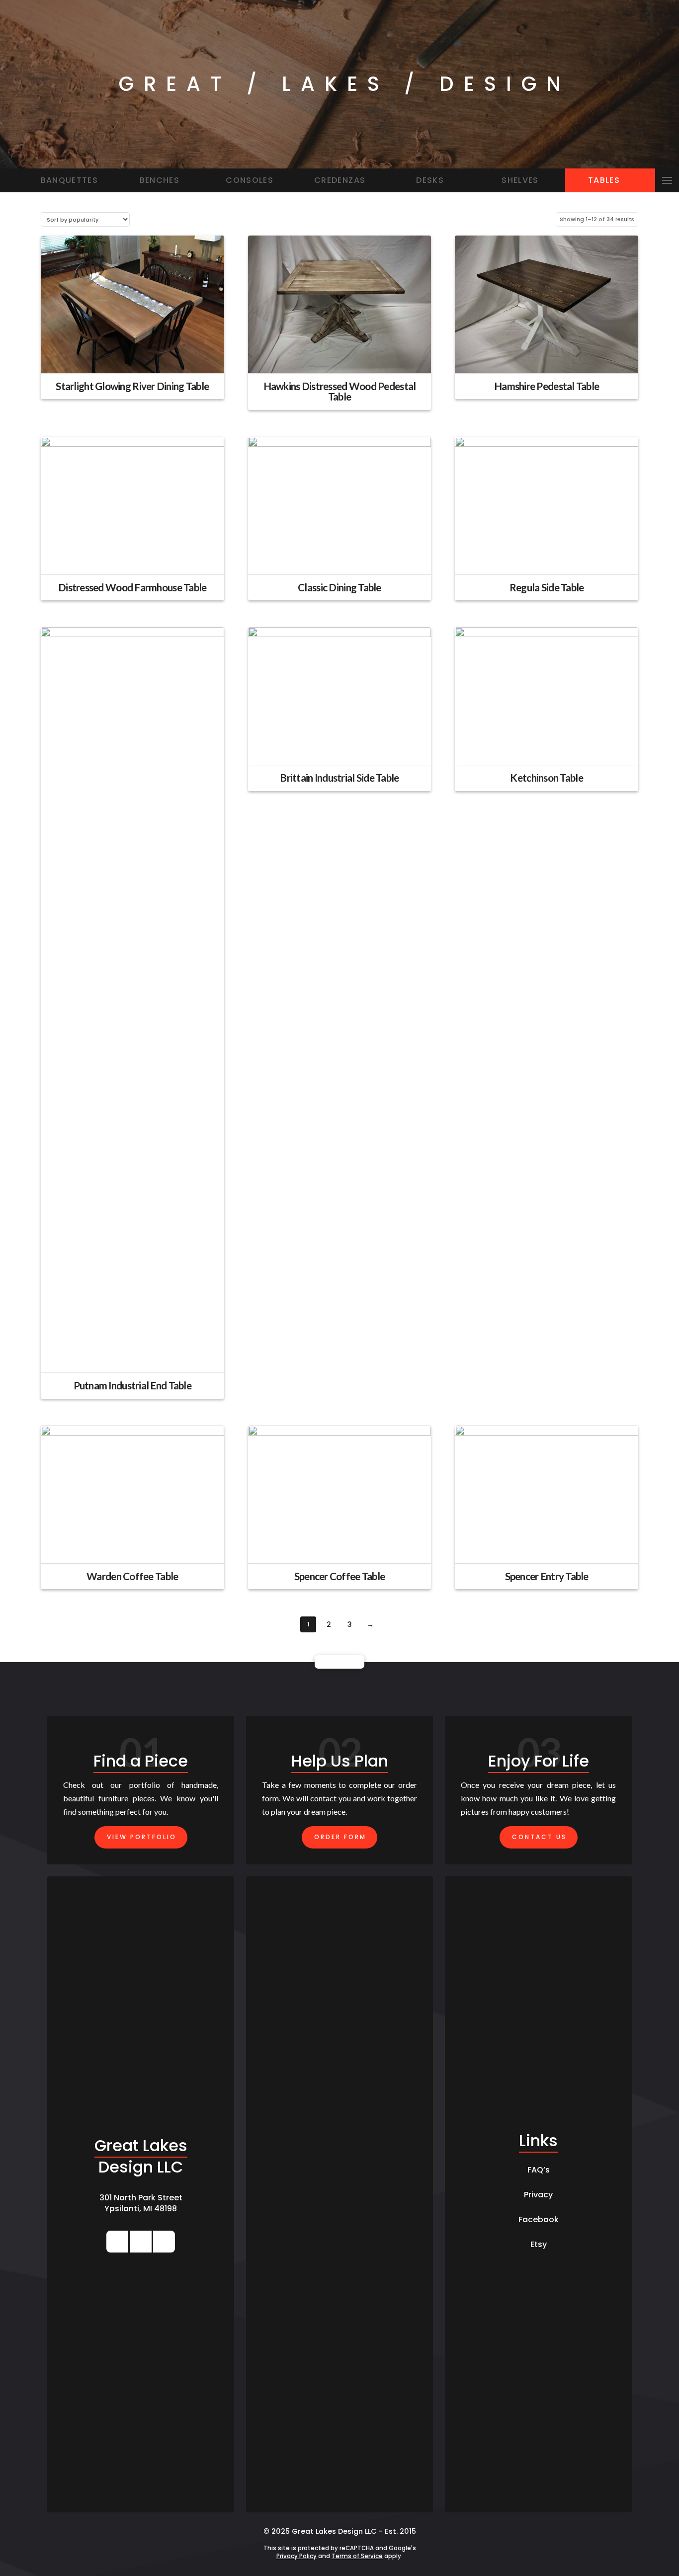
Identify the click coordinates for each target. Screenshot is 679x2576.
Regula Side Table (547, 587)
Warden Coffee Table (132, 1576)
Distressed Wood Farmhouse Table (132, 587)
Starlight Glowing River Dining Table (132, 386)
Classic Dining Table (339, 587)
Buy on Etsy (547, 558)
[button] (667, 180)
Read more (132, 357)
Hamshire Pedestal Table (547, 386)
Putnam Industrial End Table (132, 1385)
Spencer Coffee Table (340, 1576)
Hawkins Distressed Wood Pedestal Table (340, 392)
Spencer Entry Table (547, 1576)
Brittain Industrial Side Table (339, 778)
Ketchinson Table (546, 778)
